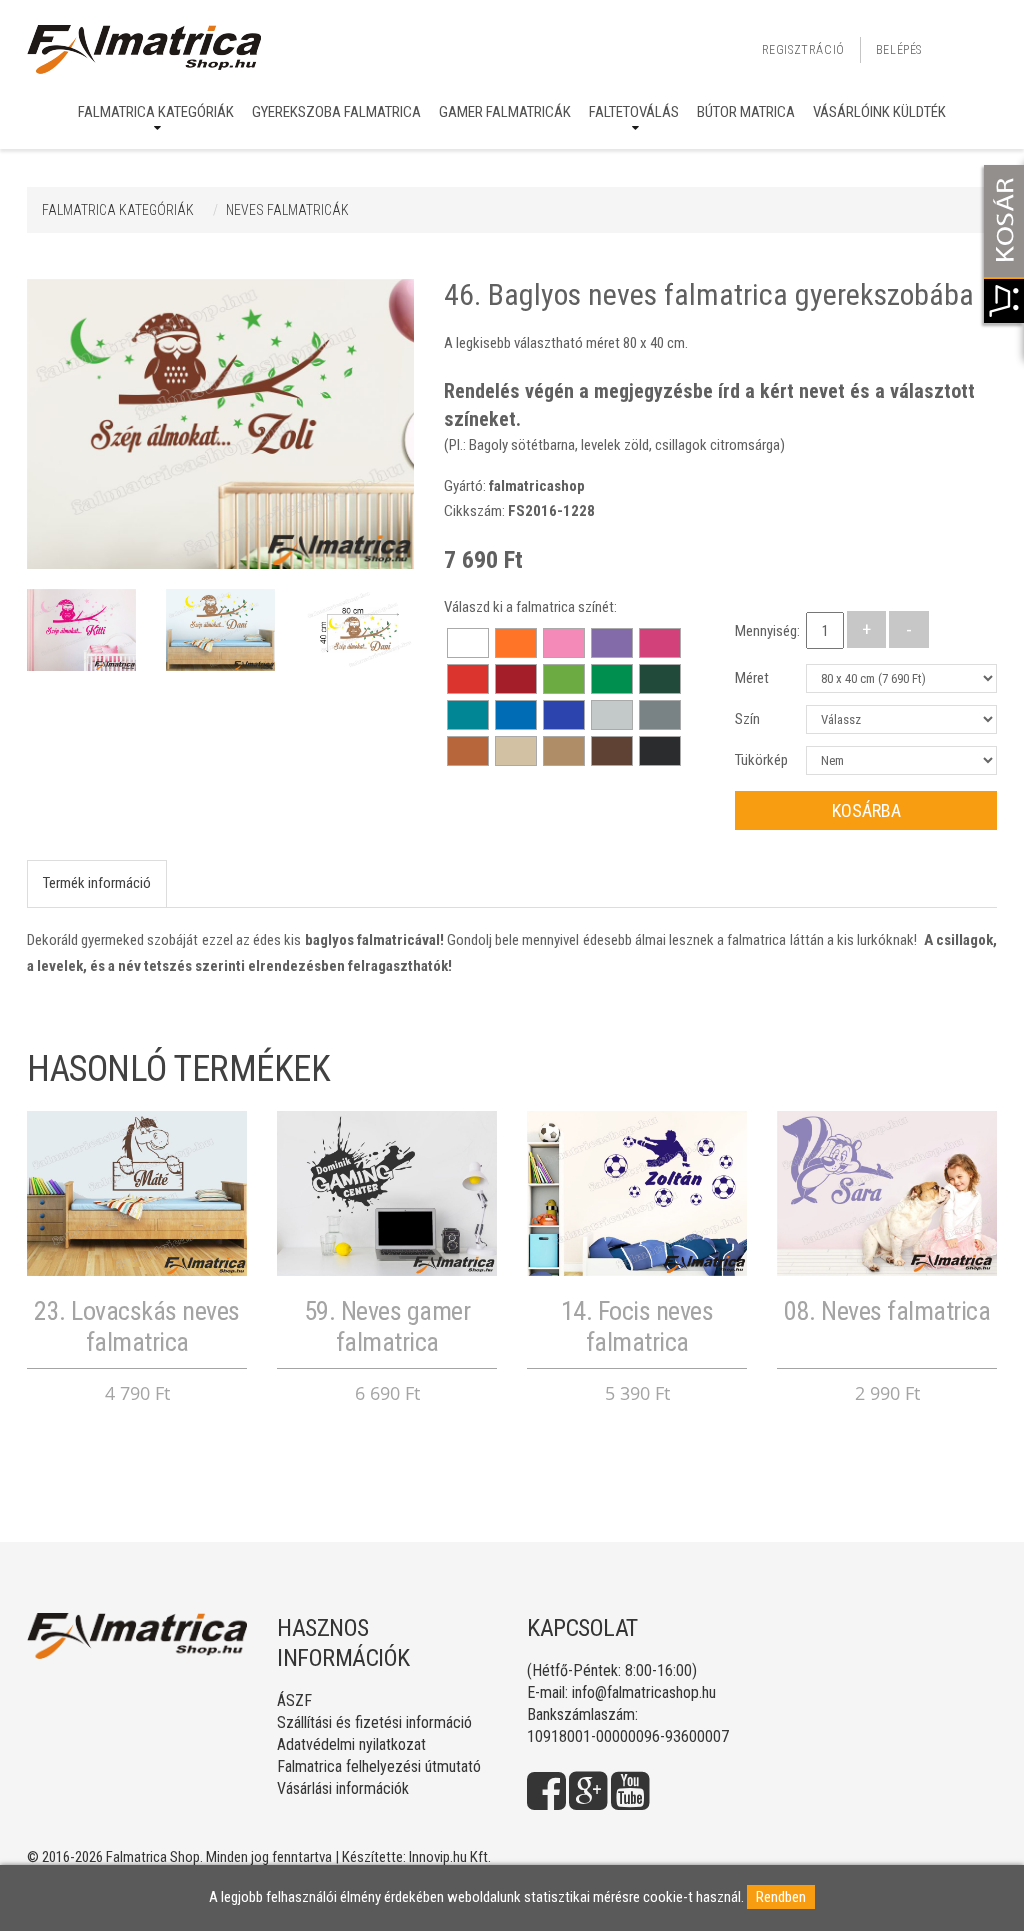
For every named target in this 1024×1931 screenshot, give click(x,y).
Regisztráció (803, 50)
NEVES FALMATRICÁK (287, 210)
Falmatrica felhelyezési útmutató (379, 1766)
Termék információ (97, 883)
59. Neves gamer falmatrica (387, 1326)
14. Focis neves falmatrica (637, 1326)
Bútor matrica (746, 112)
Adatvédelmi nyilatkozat (351, 1744)
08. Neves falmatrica (887, 1311)
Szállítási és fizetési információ (374, 1722)
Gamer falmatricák (505, 112)
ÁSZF (294, 1700)
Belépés (899, 50)
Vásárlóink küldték (879, 112)
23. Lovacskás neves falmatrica (137, 1326)
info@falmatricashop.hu (644, 1692)
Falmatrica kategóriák (156, 112)
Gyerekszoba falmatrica (336, 112)
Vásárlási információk (343, 1788)
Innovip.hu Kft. (450, 1857)
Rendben (781, 1897)
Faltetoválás (634, 112)
